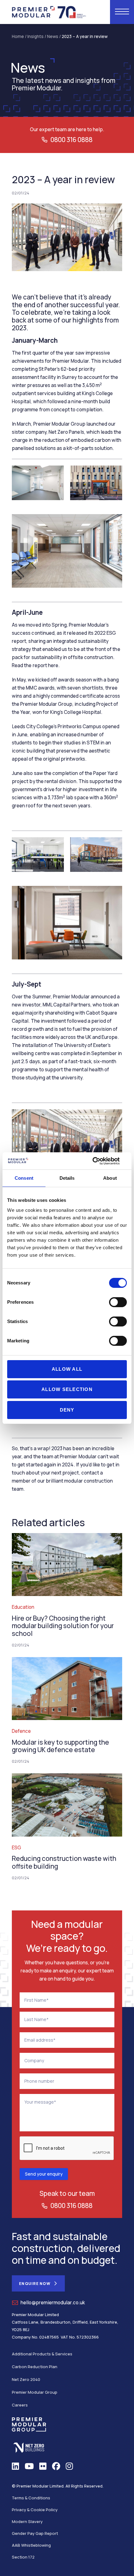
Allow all (67, 1369)
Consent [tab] (24, 1178)
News (53, 36)
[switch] (118, 1302)
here (53, 665)
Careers (20, 2405)
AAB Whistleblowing (31, 2545)
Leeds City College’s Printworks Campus (57, 726)
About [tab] (110, 1178)
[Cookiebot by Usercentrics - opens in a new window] (100, 1161)
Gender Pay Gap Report (35, 2533)
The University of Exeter (81, 1045)
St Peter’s (49, 369)
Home (18, 36)
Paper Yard (105, 773)
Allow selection (67, 1389)
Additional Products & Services (42, 2354)
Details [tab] (67, 1178)
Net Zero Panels (66, 432)
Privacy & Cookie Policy (35, 2510)
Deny (67, 1410)
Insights (36, 36)
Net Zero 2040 (26, 2379)
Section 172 (23, 2557)
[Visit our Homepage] (49, 11)
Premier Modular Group (35, 2392)
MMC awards (40, 688)
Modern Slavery (27, 2521)
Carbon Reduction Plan (35, 2367)
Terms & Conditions (31, 2498)
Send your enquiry (44, 2174)
